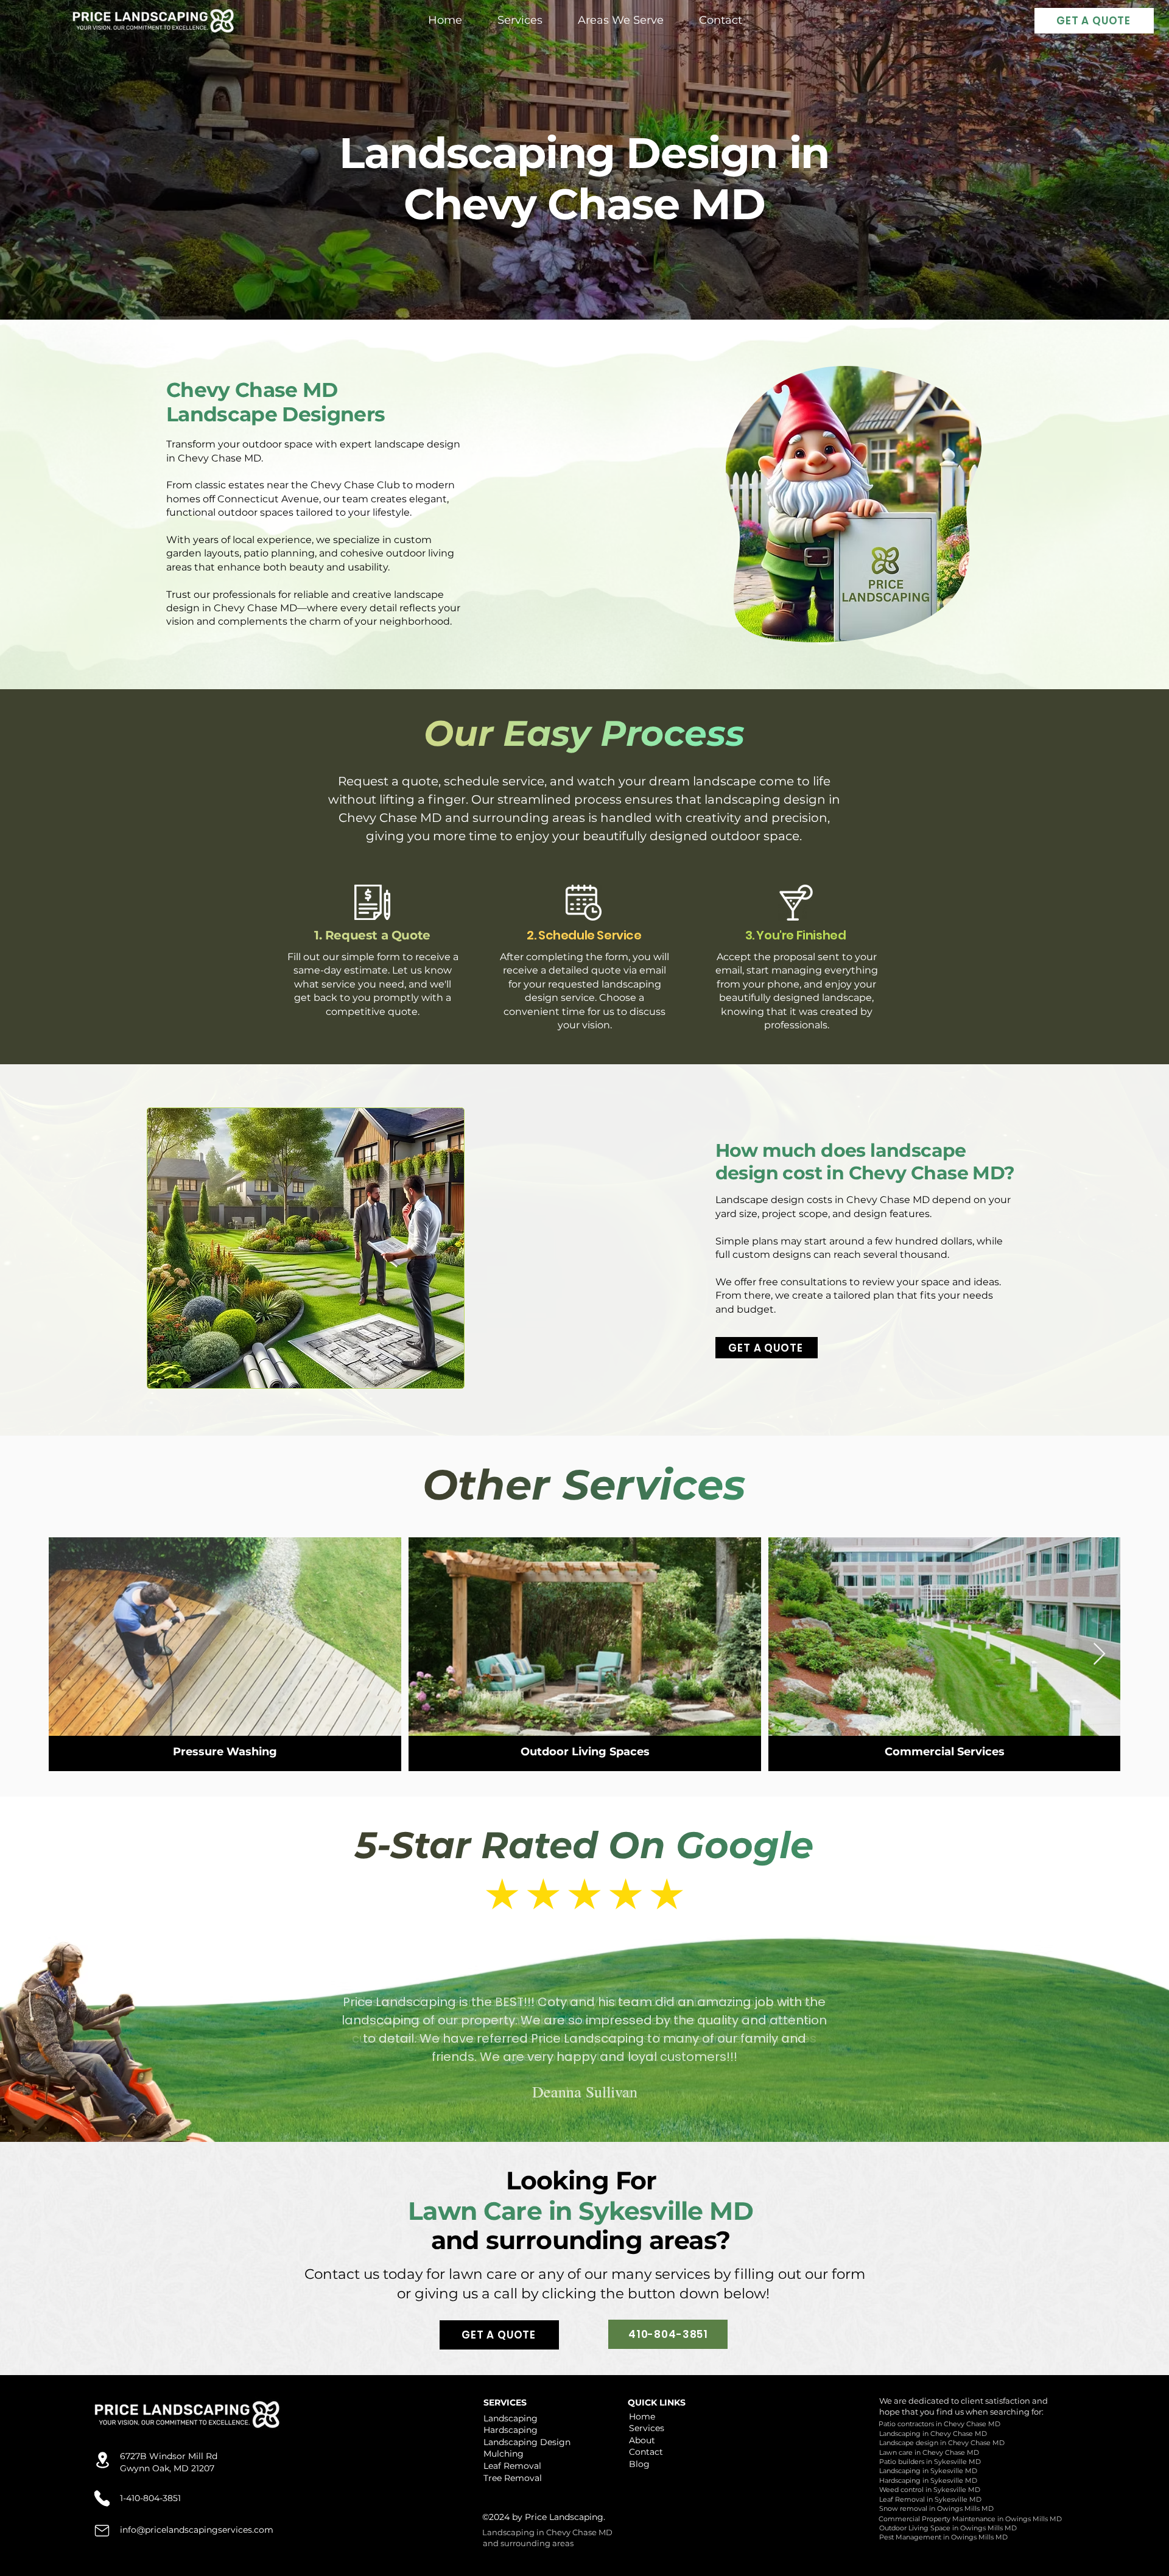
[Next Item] (1099, 1655)
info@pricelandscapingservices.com (197, 2530)
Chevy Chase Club (355, 485)
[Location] (103, 2460)
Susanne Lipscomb (584, 2071)
